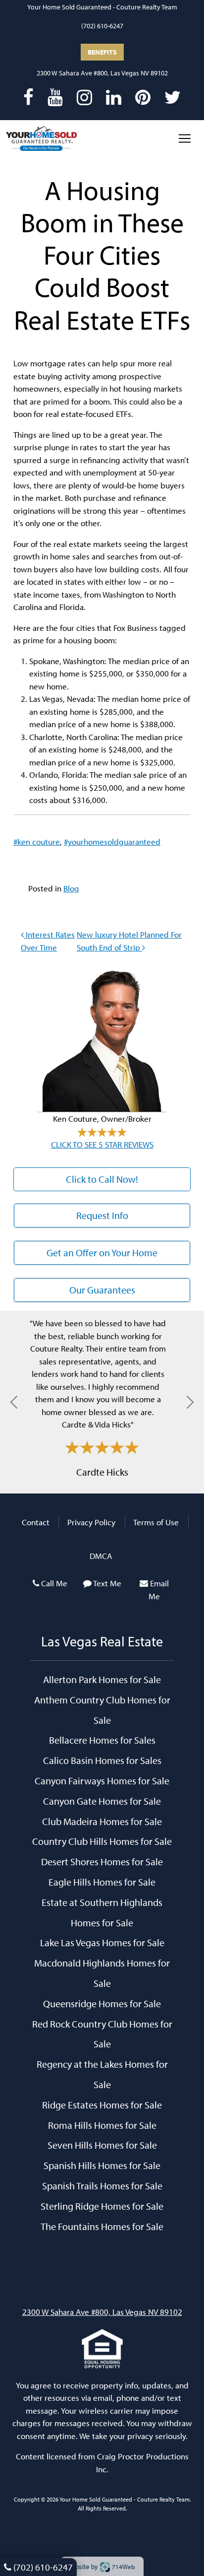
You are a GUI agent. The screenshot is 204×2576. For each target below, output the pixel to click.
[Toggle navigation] (185, 138)
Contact (36, 1522)
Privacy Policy (91, 1522)
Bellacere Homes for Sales (102, 1740)
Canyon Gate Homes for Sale (102, 1801)
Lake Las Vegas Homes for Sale (102, 1942)
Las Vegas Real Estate (102, 1641)
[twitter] (173, 97)
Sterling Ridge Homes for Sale (102, 2206)
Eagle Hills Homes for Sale (102, 1882)
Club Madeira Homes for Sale (102, 1821)
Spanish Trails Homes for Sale (102, 2185)
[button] (14, 1402)
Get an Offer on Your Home (102, 1253)
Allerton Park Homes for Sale (102, 1679)
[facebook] (28, 97)
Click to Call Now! (102, 1179)
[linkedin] (114, 97)
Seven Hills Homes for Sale (102, 2145)
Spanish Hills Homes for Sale (102, 2165)
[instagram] (84, 97)
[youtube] (55, 97)
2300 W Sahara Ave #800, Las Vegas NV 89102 (102, 73)
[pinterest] (143, 97)
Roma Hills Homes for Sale (102, 2125)
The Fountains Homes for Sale (102, 2226)
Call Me (54, 1583)
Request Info (102, 1215)
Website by (100, 2566)
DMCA (101, 1556)
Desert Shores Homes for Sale (102, 1861)
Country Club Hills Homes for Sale (102, 1841)
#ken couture (37, 842)
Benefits (102, 52)
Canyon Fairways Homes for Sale (102, 1780)
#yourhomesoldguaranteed (112, 842)
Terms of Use (156, 1522)
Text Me (107, 1583)
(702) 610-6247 (102, 26)
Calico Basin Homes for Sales (102, 1760)
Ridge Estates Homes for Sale (102, 2104)
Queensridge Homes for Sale (102, 2003)
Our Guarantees (102, 1290)
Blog (71, 888)
